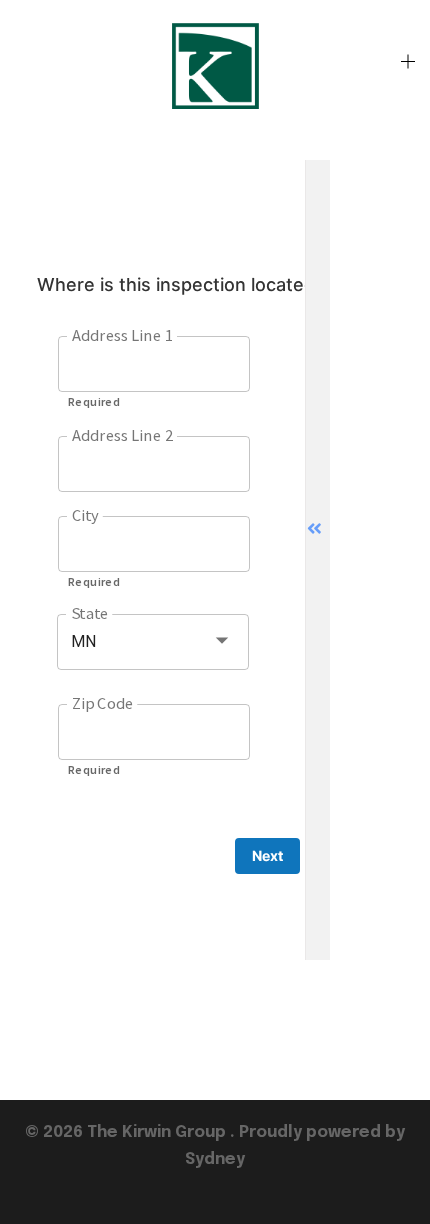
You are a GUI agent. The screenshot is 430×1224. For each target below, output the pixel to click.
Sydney (215, 1159)
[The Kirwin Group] (214, 64)
